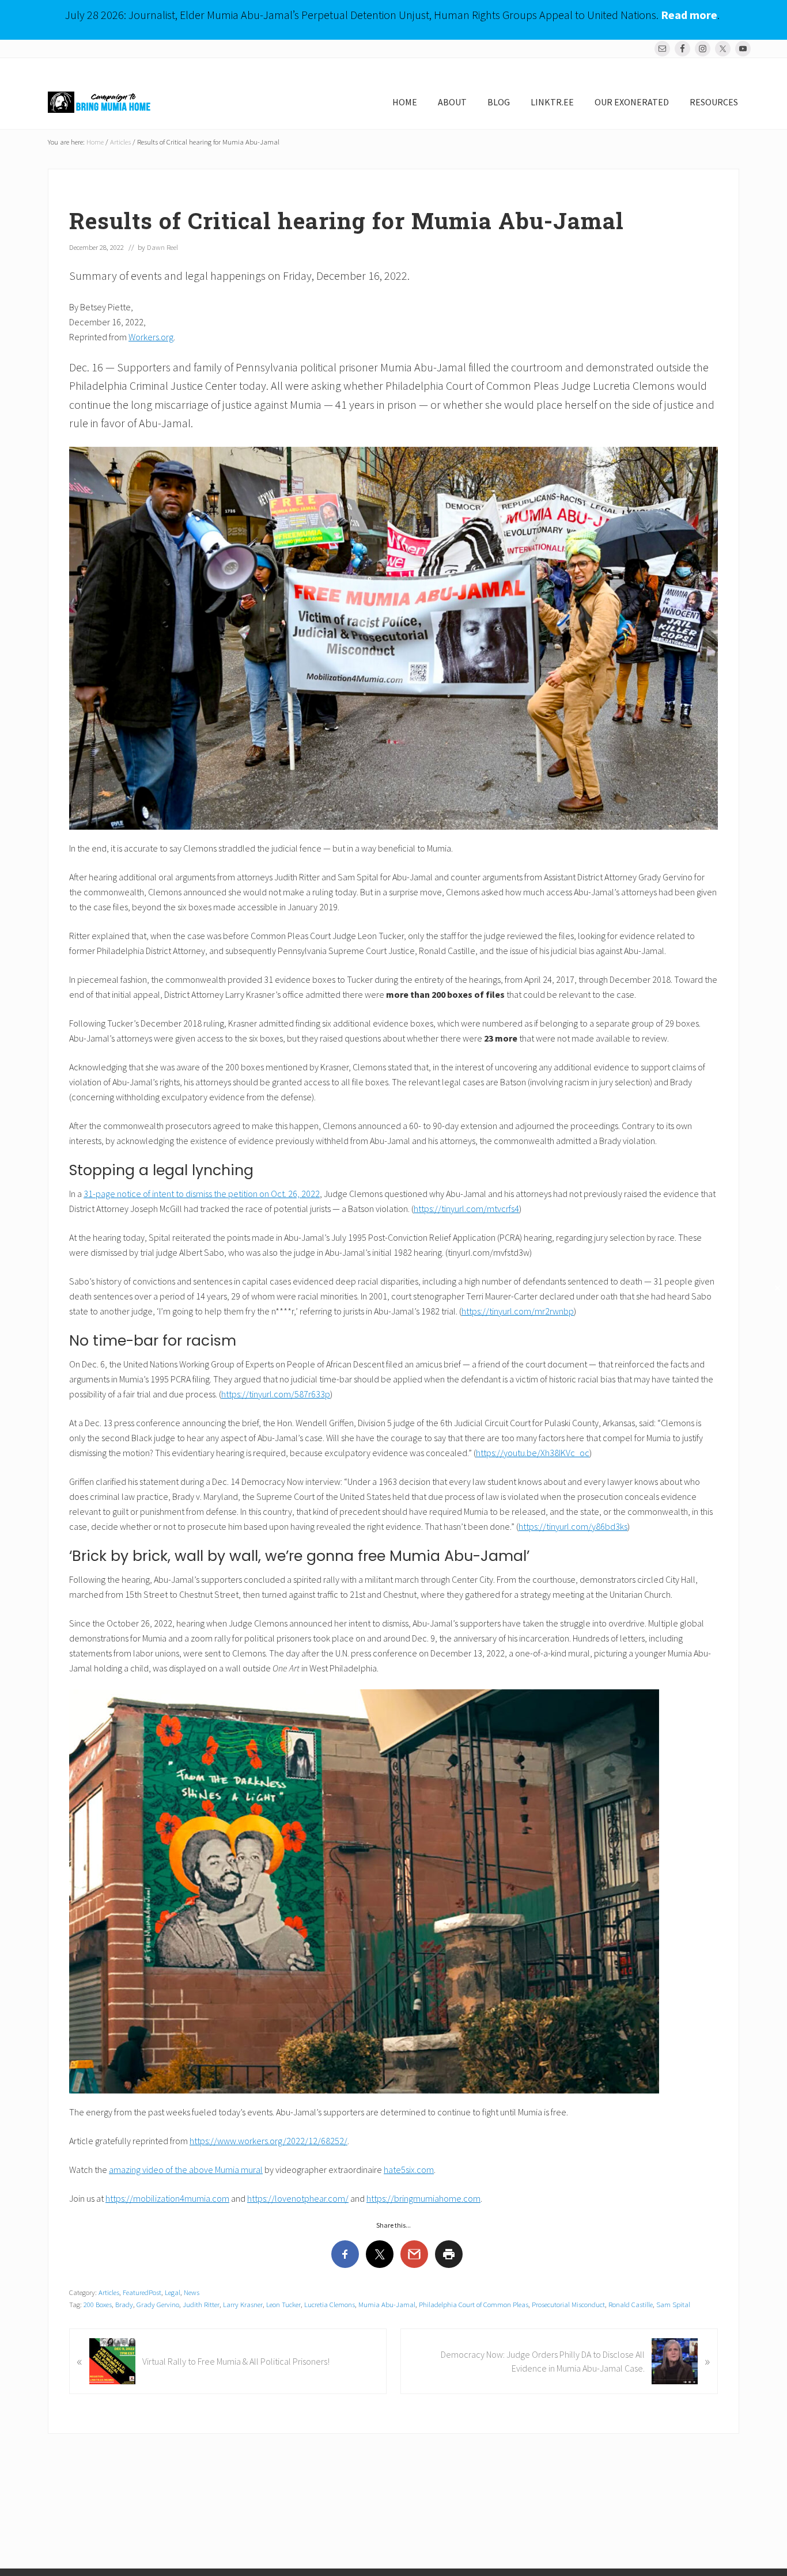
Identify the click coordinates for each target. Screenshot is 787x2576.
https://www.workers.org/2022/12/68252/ (268, 2141)
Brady (124, 2304)
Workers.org (151, 337)
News (192, 2292)
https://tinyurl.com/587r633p (276, 1394)
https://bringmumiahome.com (423, 2198)
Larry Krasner (243, 2304)
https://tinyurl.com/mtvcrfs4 (466, 1209)
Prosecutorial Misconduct (568, 2304)
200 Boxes (98, 2304)
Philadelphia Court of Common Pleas (474, 2304)
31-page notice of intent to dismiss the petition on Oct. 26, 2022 (202, 1194)
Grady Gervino (158, 2304)
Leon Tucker (283, 2304)
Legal (173, 2292)
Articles (109, 2292)
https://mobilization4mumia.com (167, 2198)
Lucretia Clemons (330, 2304)
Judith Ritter (201, 2304)
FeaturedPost (142, 2292)
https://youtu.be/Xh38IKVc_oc (533, 1453)
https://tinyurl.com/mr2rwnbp (518, 1311)
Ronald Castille (631, 2304)
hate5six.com (409, 2170)
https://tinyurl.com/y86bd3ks (573, 1526)
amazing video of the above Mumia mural (186, 2170)
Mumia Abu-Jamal (387, 2304)
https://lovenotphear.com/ (298, 2198)
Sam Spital (673, 2304)
